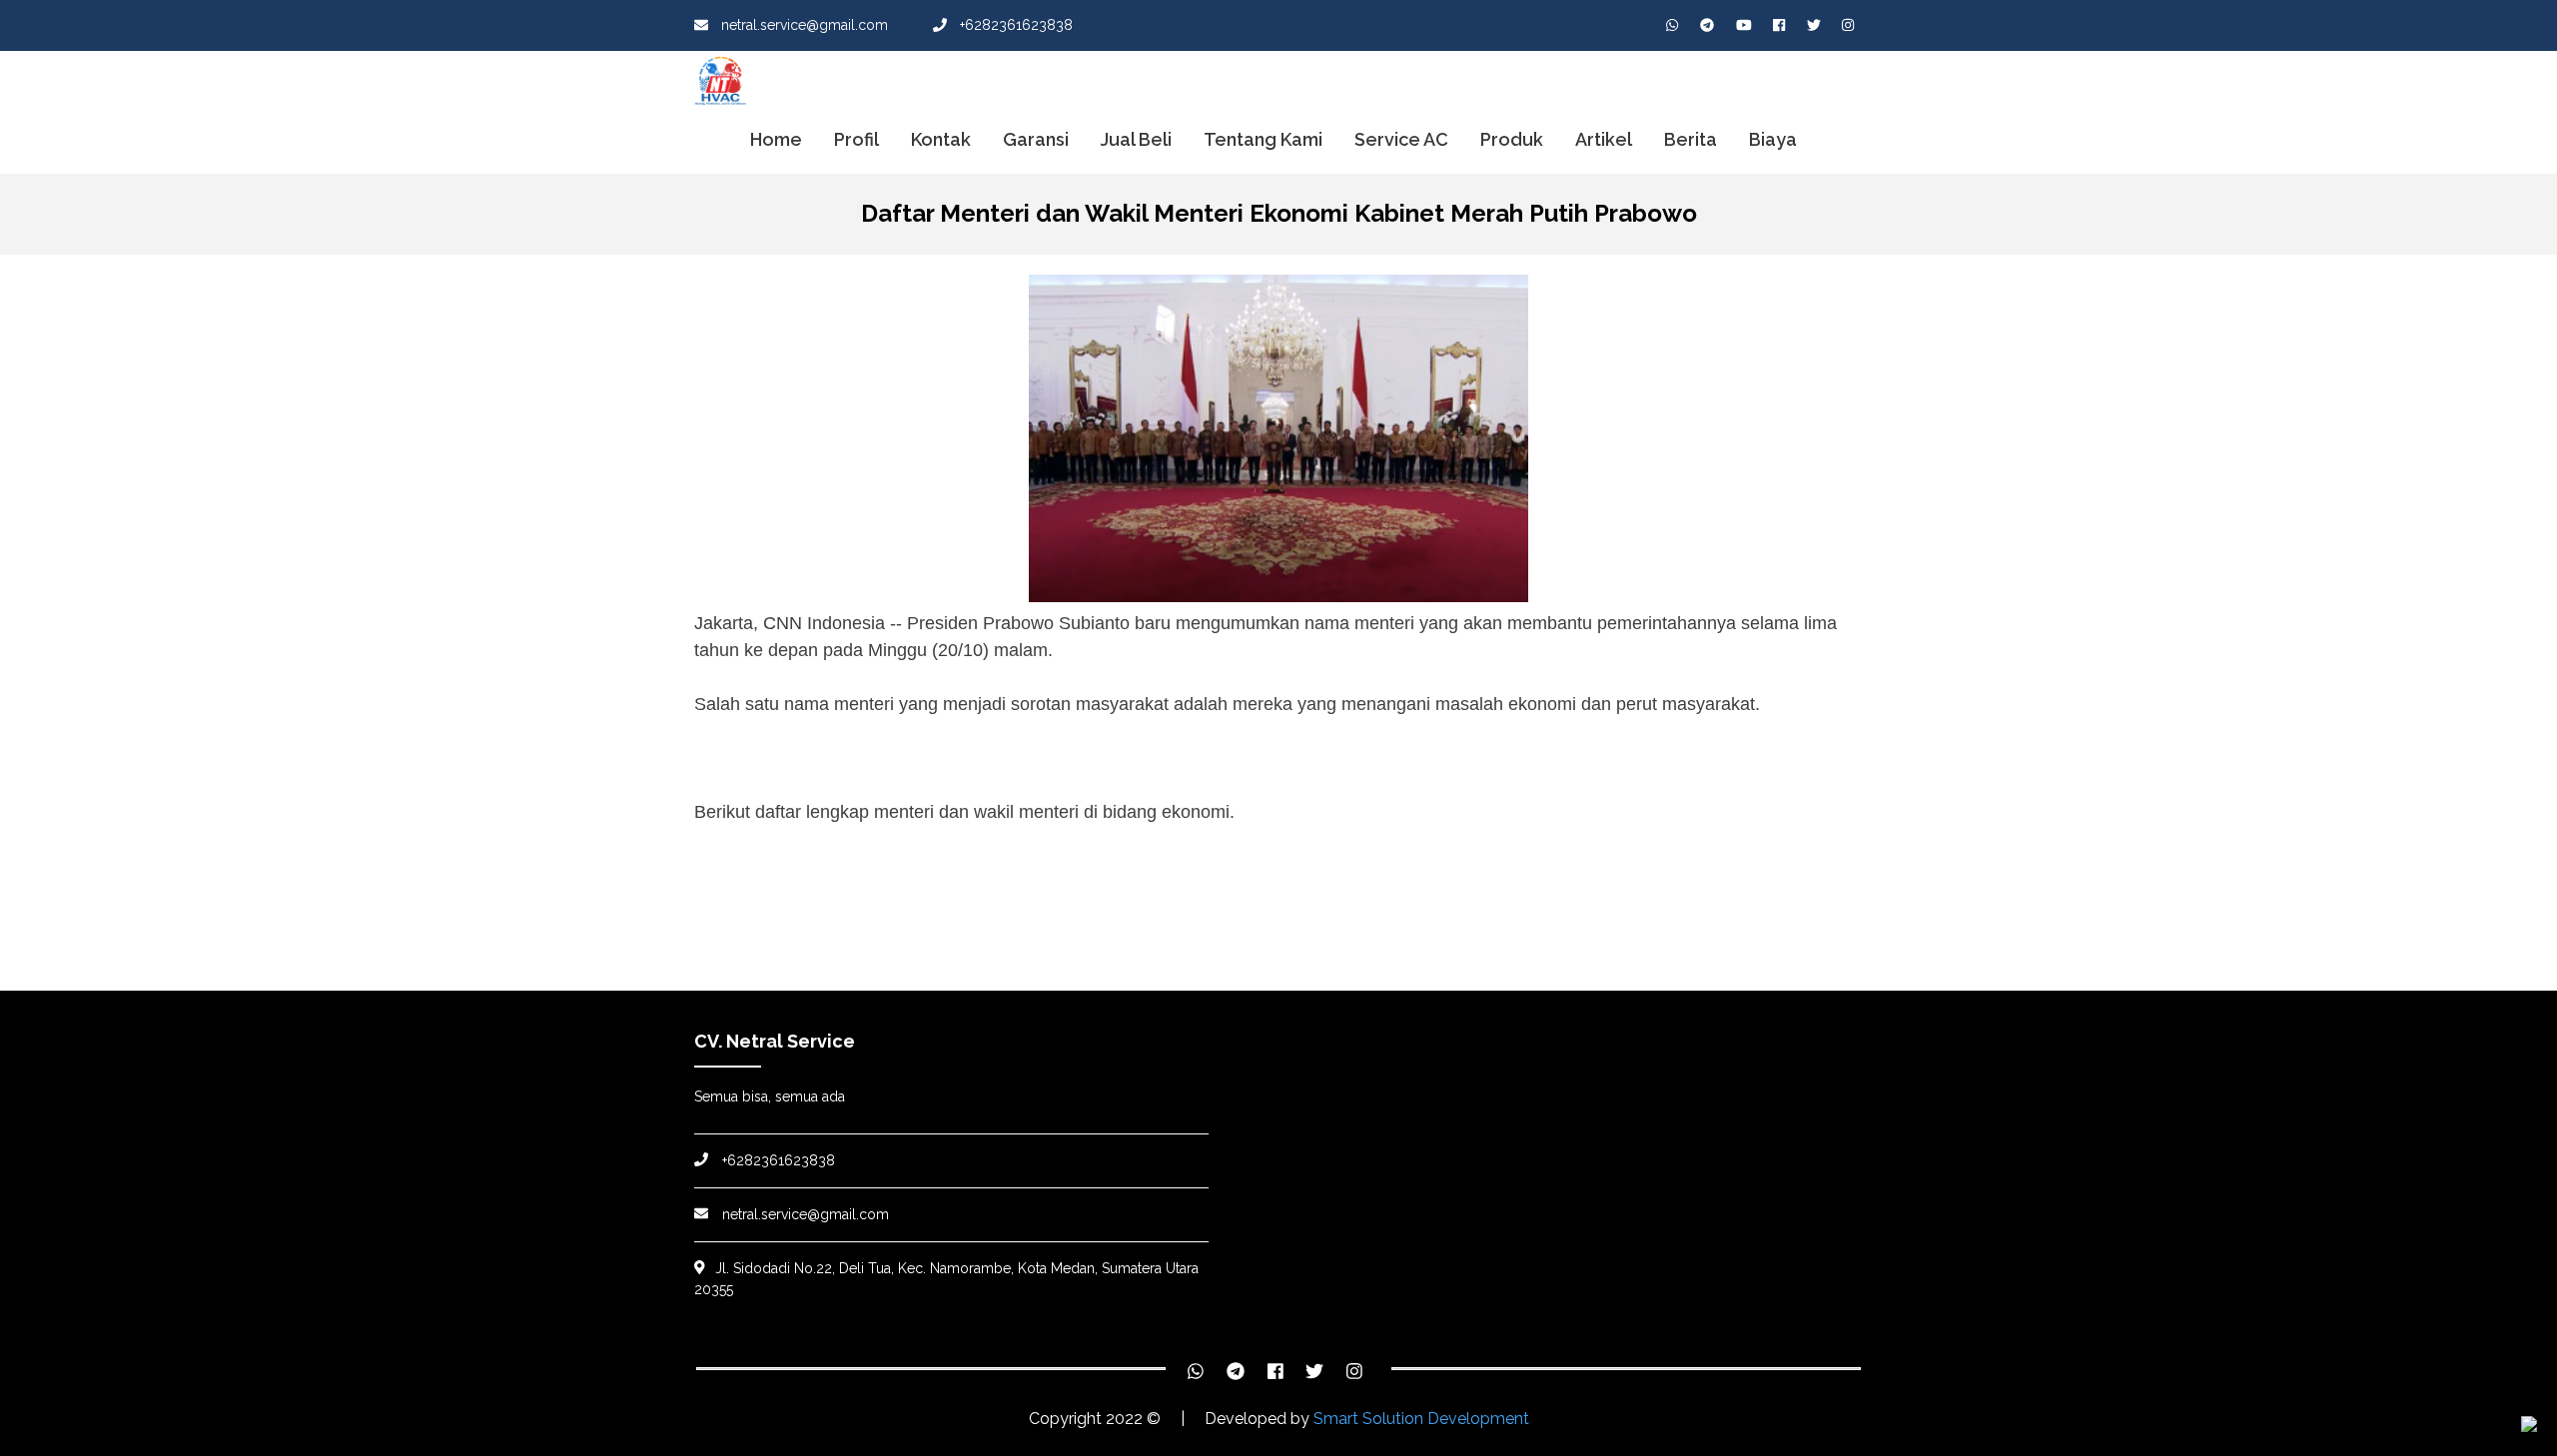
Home (776, 139)
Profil (856, 139)
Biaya (1773, 139)
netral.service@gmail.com (803, 25)
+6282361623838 (1014, 25)
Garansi (1036, 139)
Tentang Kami (1263, 139)
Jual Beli (1136, 139)
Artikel (1604, 139)
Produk (1512, 139)
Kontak (941, 139)
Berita (1691, 139)
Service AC (1401, 139)
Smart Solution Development (1421, 1419)
